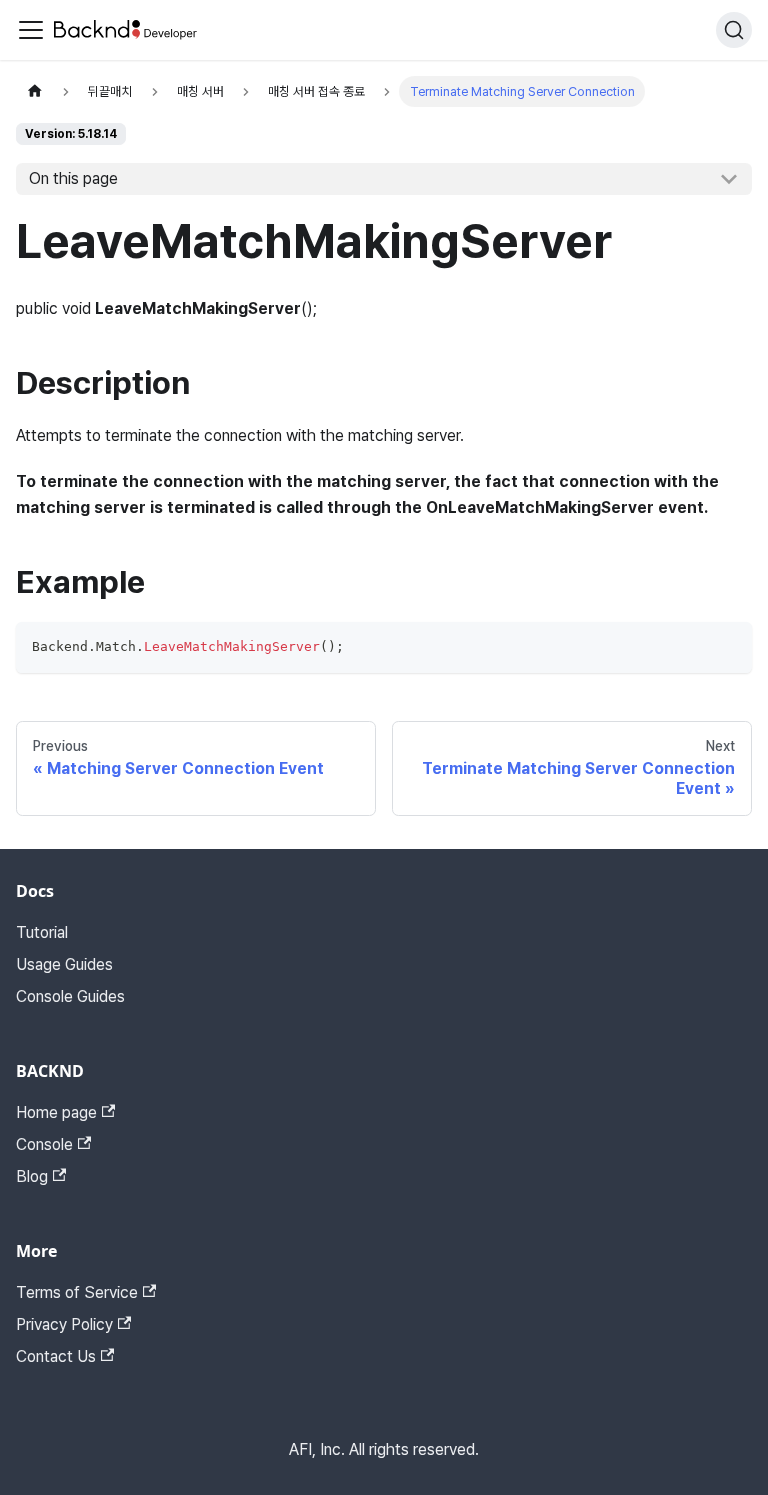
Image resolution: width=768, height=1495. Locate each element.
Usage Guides (64, 964)
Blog (32, 1176)
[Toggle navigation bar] (31, 30)
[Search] (734, 30)
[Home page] (35, 91)
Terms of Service (77, 1292)
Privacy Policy (64, 1324)
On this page (73, 178)
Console (44, 1144)
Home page (56, 1112)
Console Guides (70, 996)
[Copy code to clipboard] (727, 646)
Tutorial (42, 932)
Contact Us (56, 1356)
